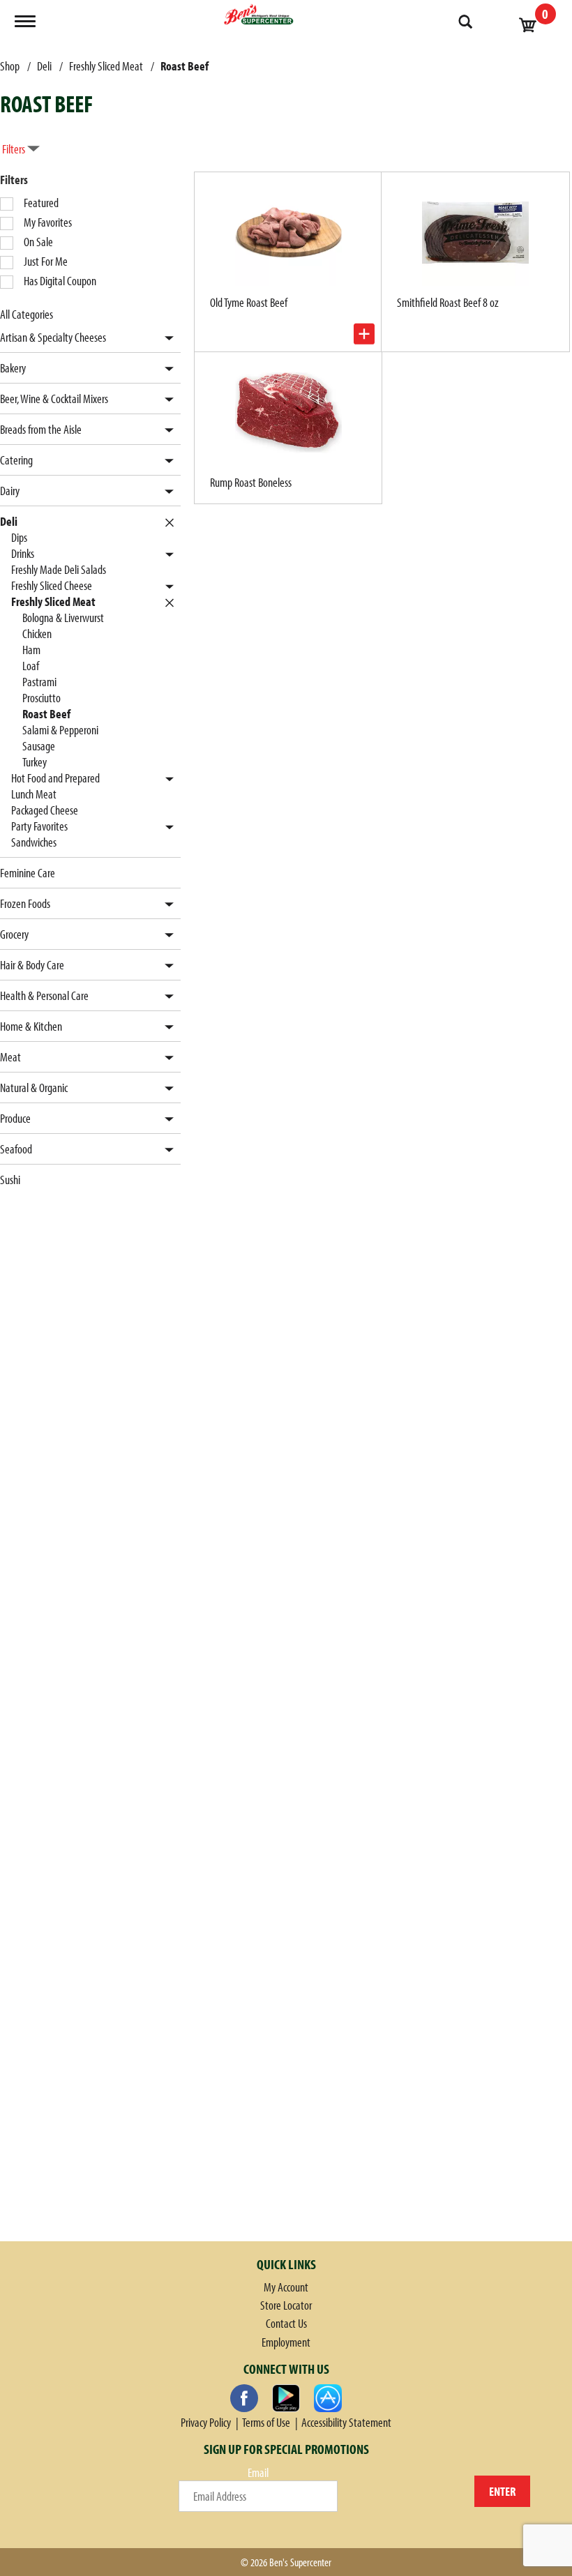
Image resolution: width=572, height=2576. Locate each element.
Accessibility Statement (346, 2422)
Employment (286, 2342)
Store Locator (286, 2305)
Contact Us (286, 2323)
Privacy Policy (206, 2422)
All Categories (27, 314)
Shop (10, 66)
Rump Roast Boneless (251, 482)
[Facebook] (244, 2398)
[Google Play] (286, 2398)
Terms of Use (266, 2422)
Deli (44, 66)
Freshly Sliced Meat (106, 66)
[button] (166, 339)
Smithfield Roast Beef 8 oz (448, 302)
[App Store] (328, 2398)
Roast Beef (185, 66)
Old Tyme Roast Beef (249, 302)
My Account (286, 2287)
